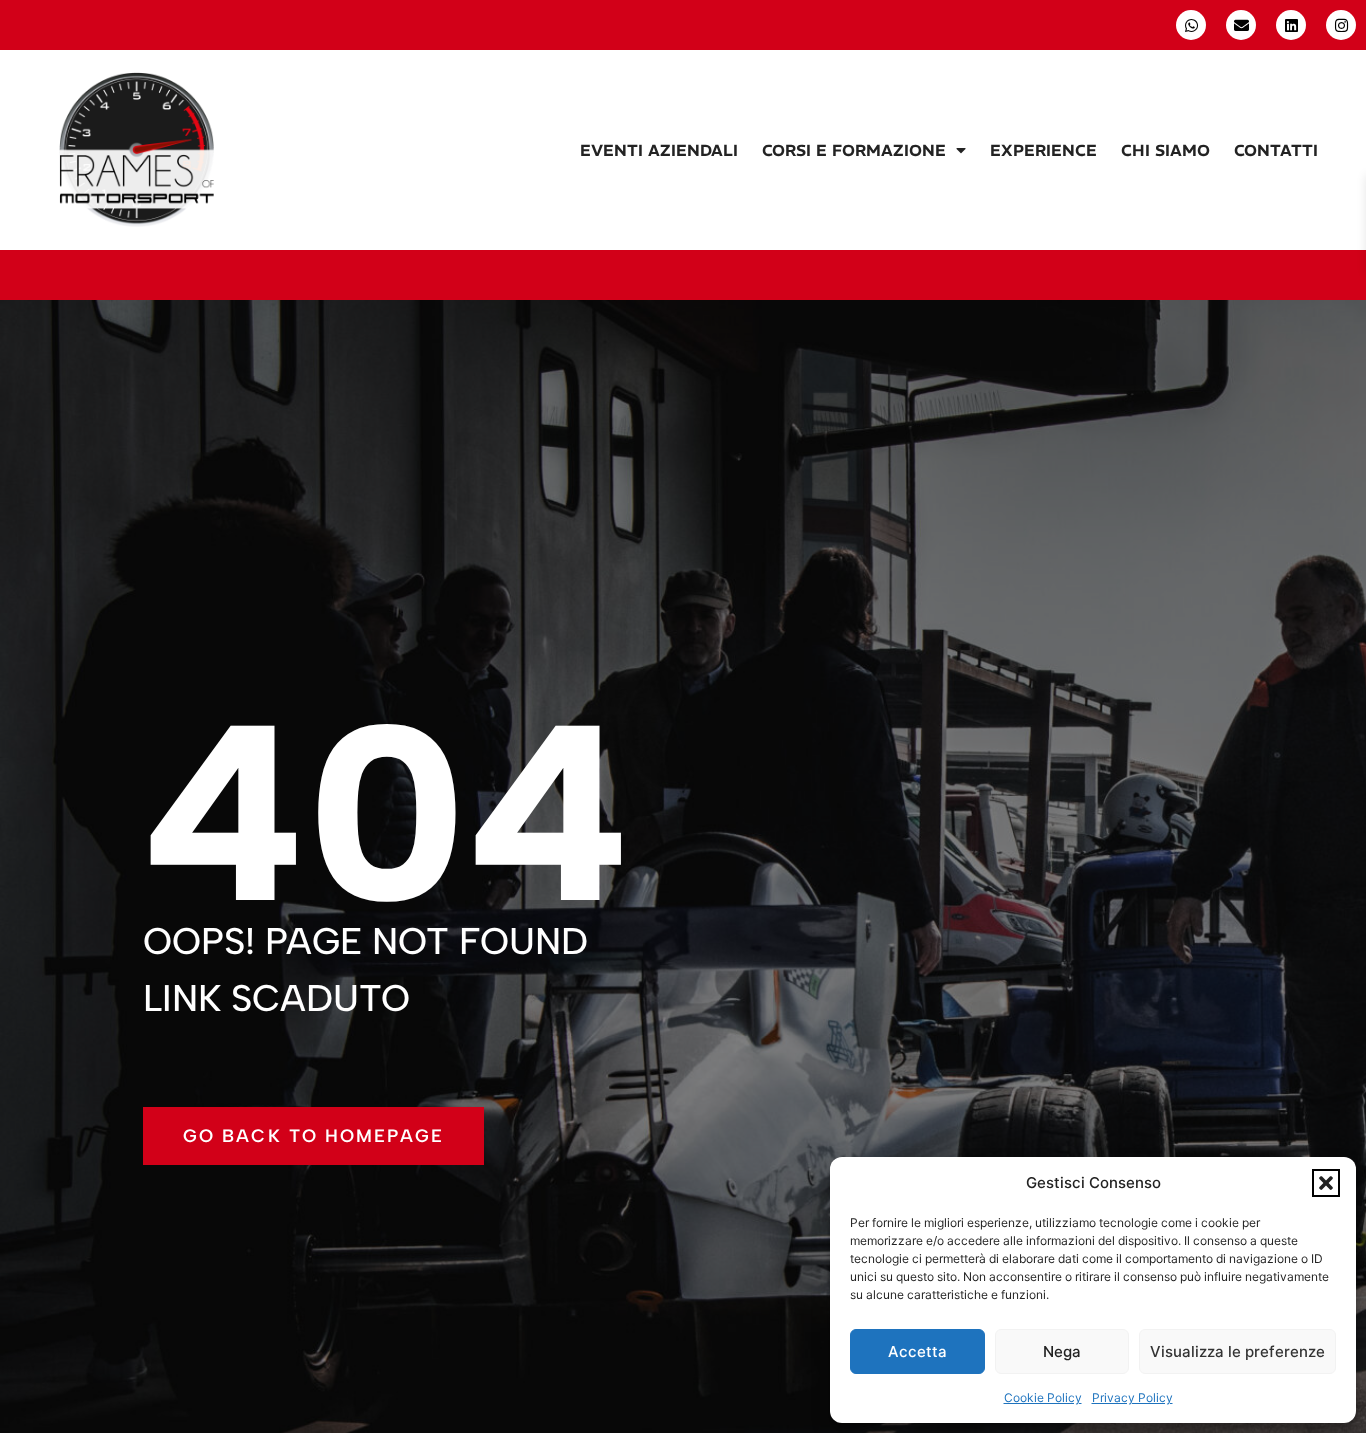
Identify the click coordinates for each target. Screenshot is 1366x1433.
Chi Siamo (1165, 150)
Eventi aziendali (659, 150)
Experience (1043, 150)
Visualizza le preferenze (1237, 1351)
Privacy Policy (1132, 1397)
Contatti (1276, 150)
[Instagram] (1341, 25)
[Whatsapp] (1191, 25)
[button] (1326, 1183)
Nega (1062, 1351)
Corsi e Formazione (854, 150)
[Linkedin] (1291, 25)
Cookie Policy (1043, 1397)
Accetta (917, 1351)
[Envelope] (1241, 25)
